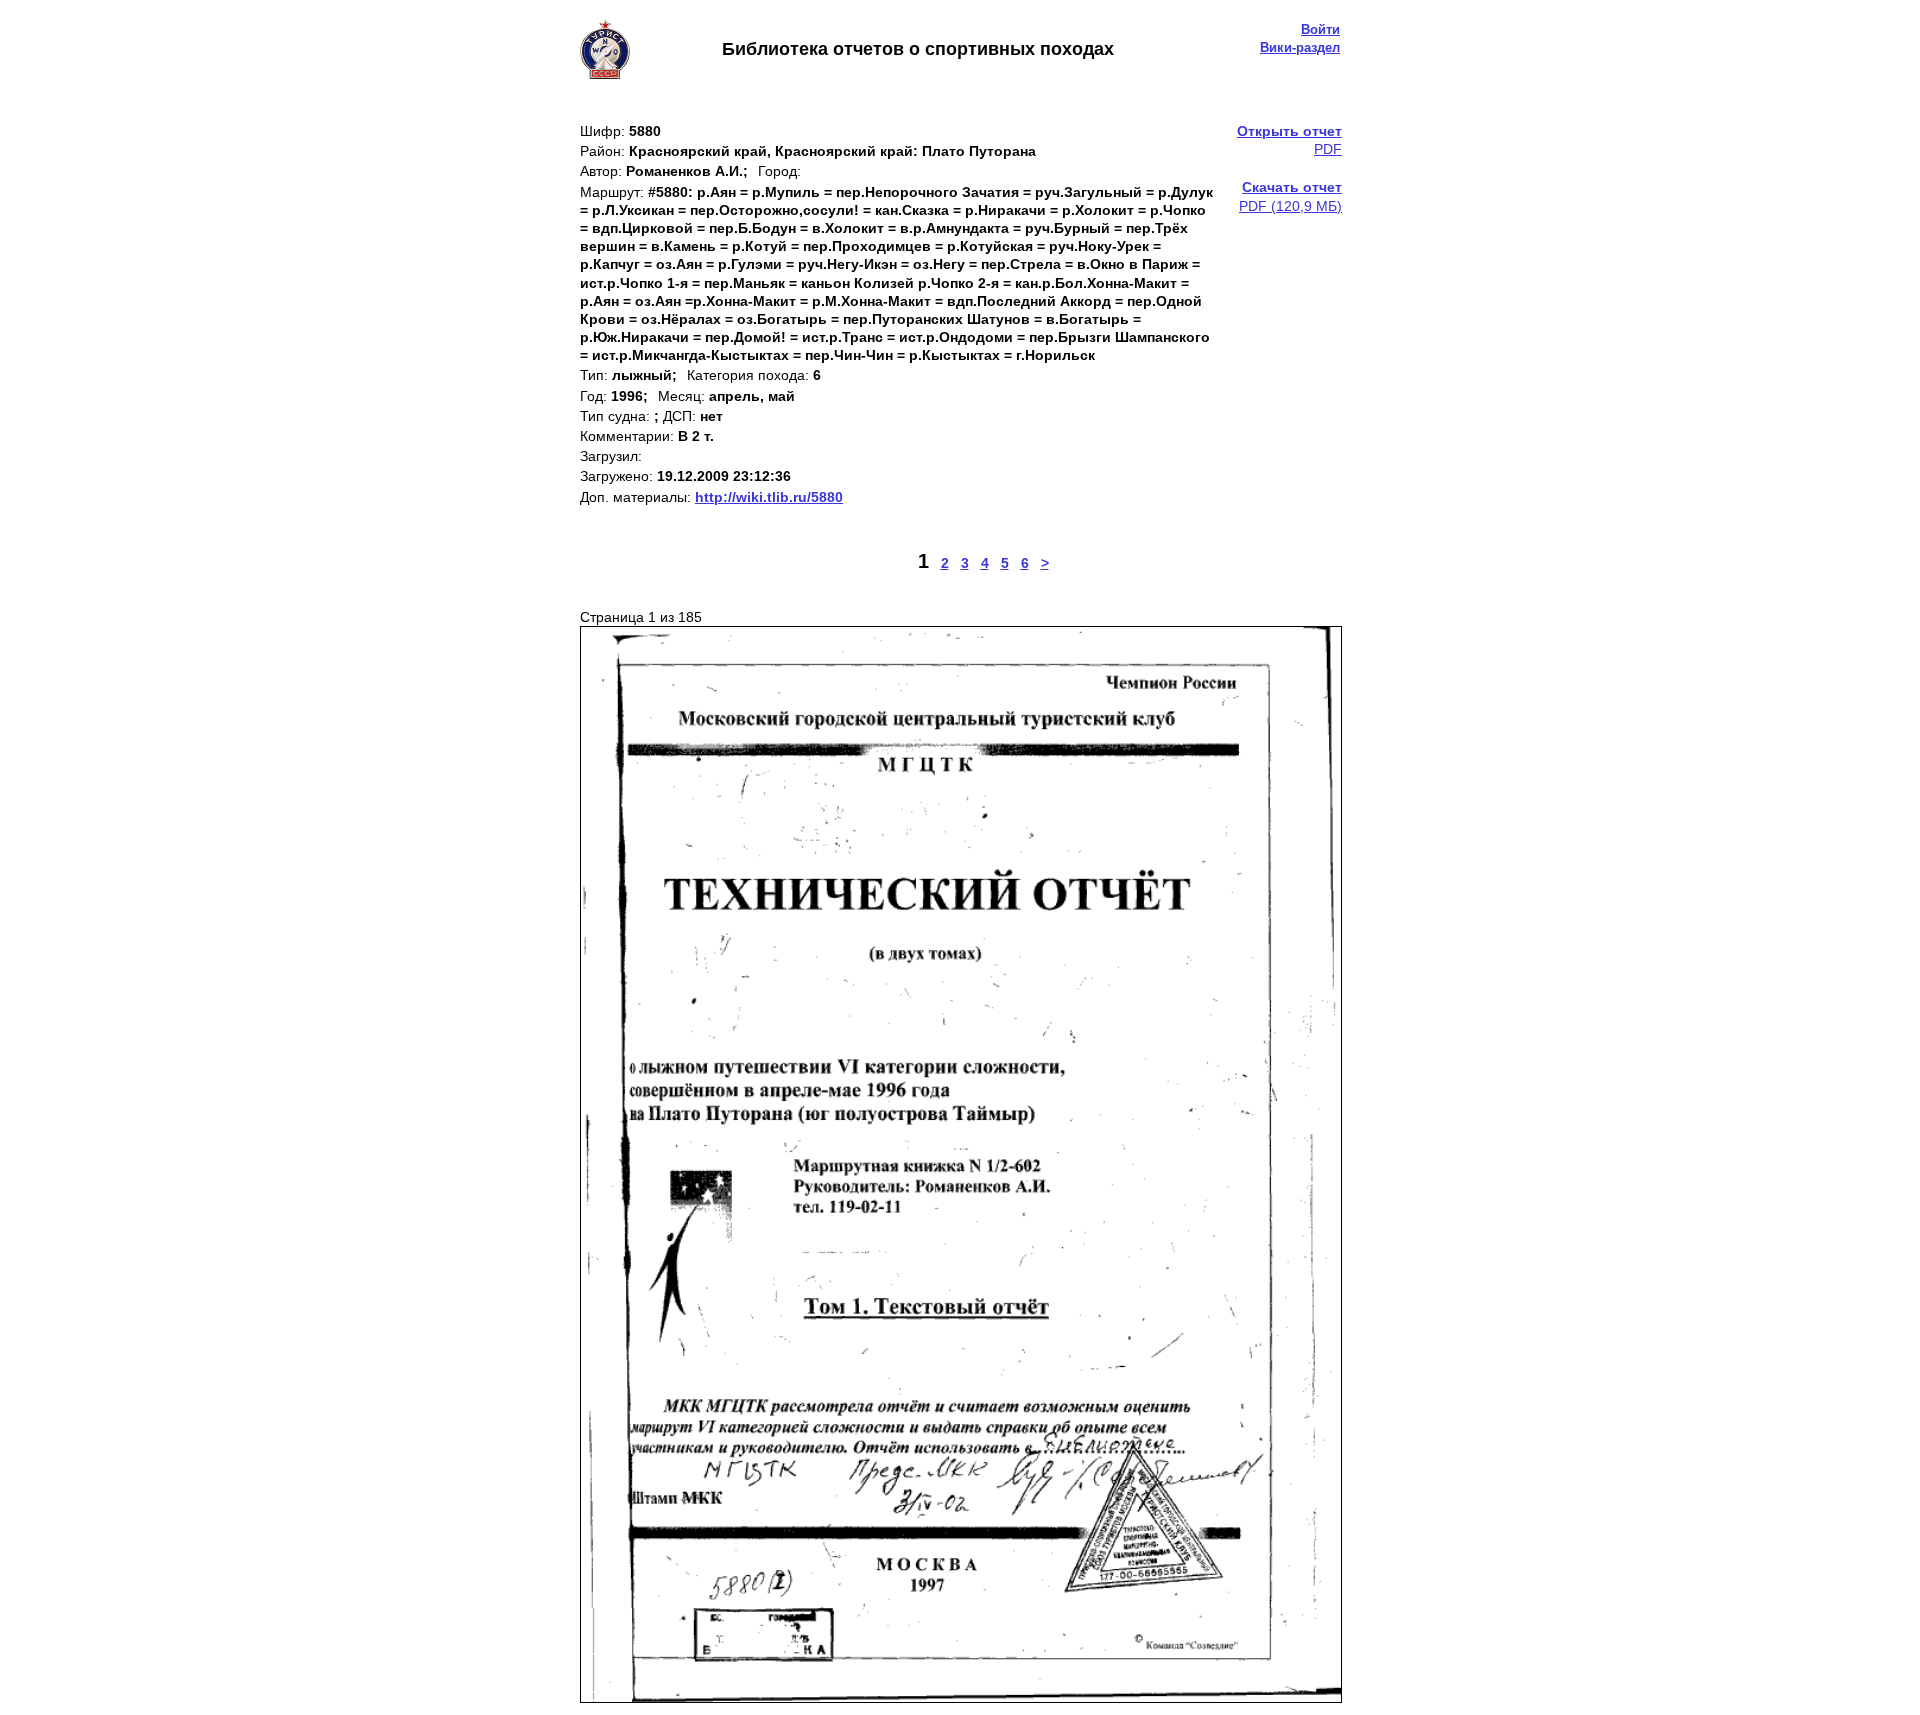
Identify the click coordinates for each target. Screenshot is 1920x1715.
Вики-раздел (1300, 47)
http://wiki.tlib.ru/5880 (769, 497)
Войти (1320, 29)
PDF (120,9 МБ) (1290, 196)
